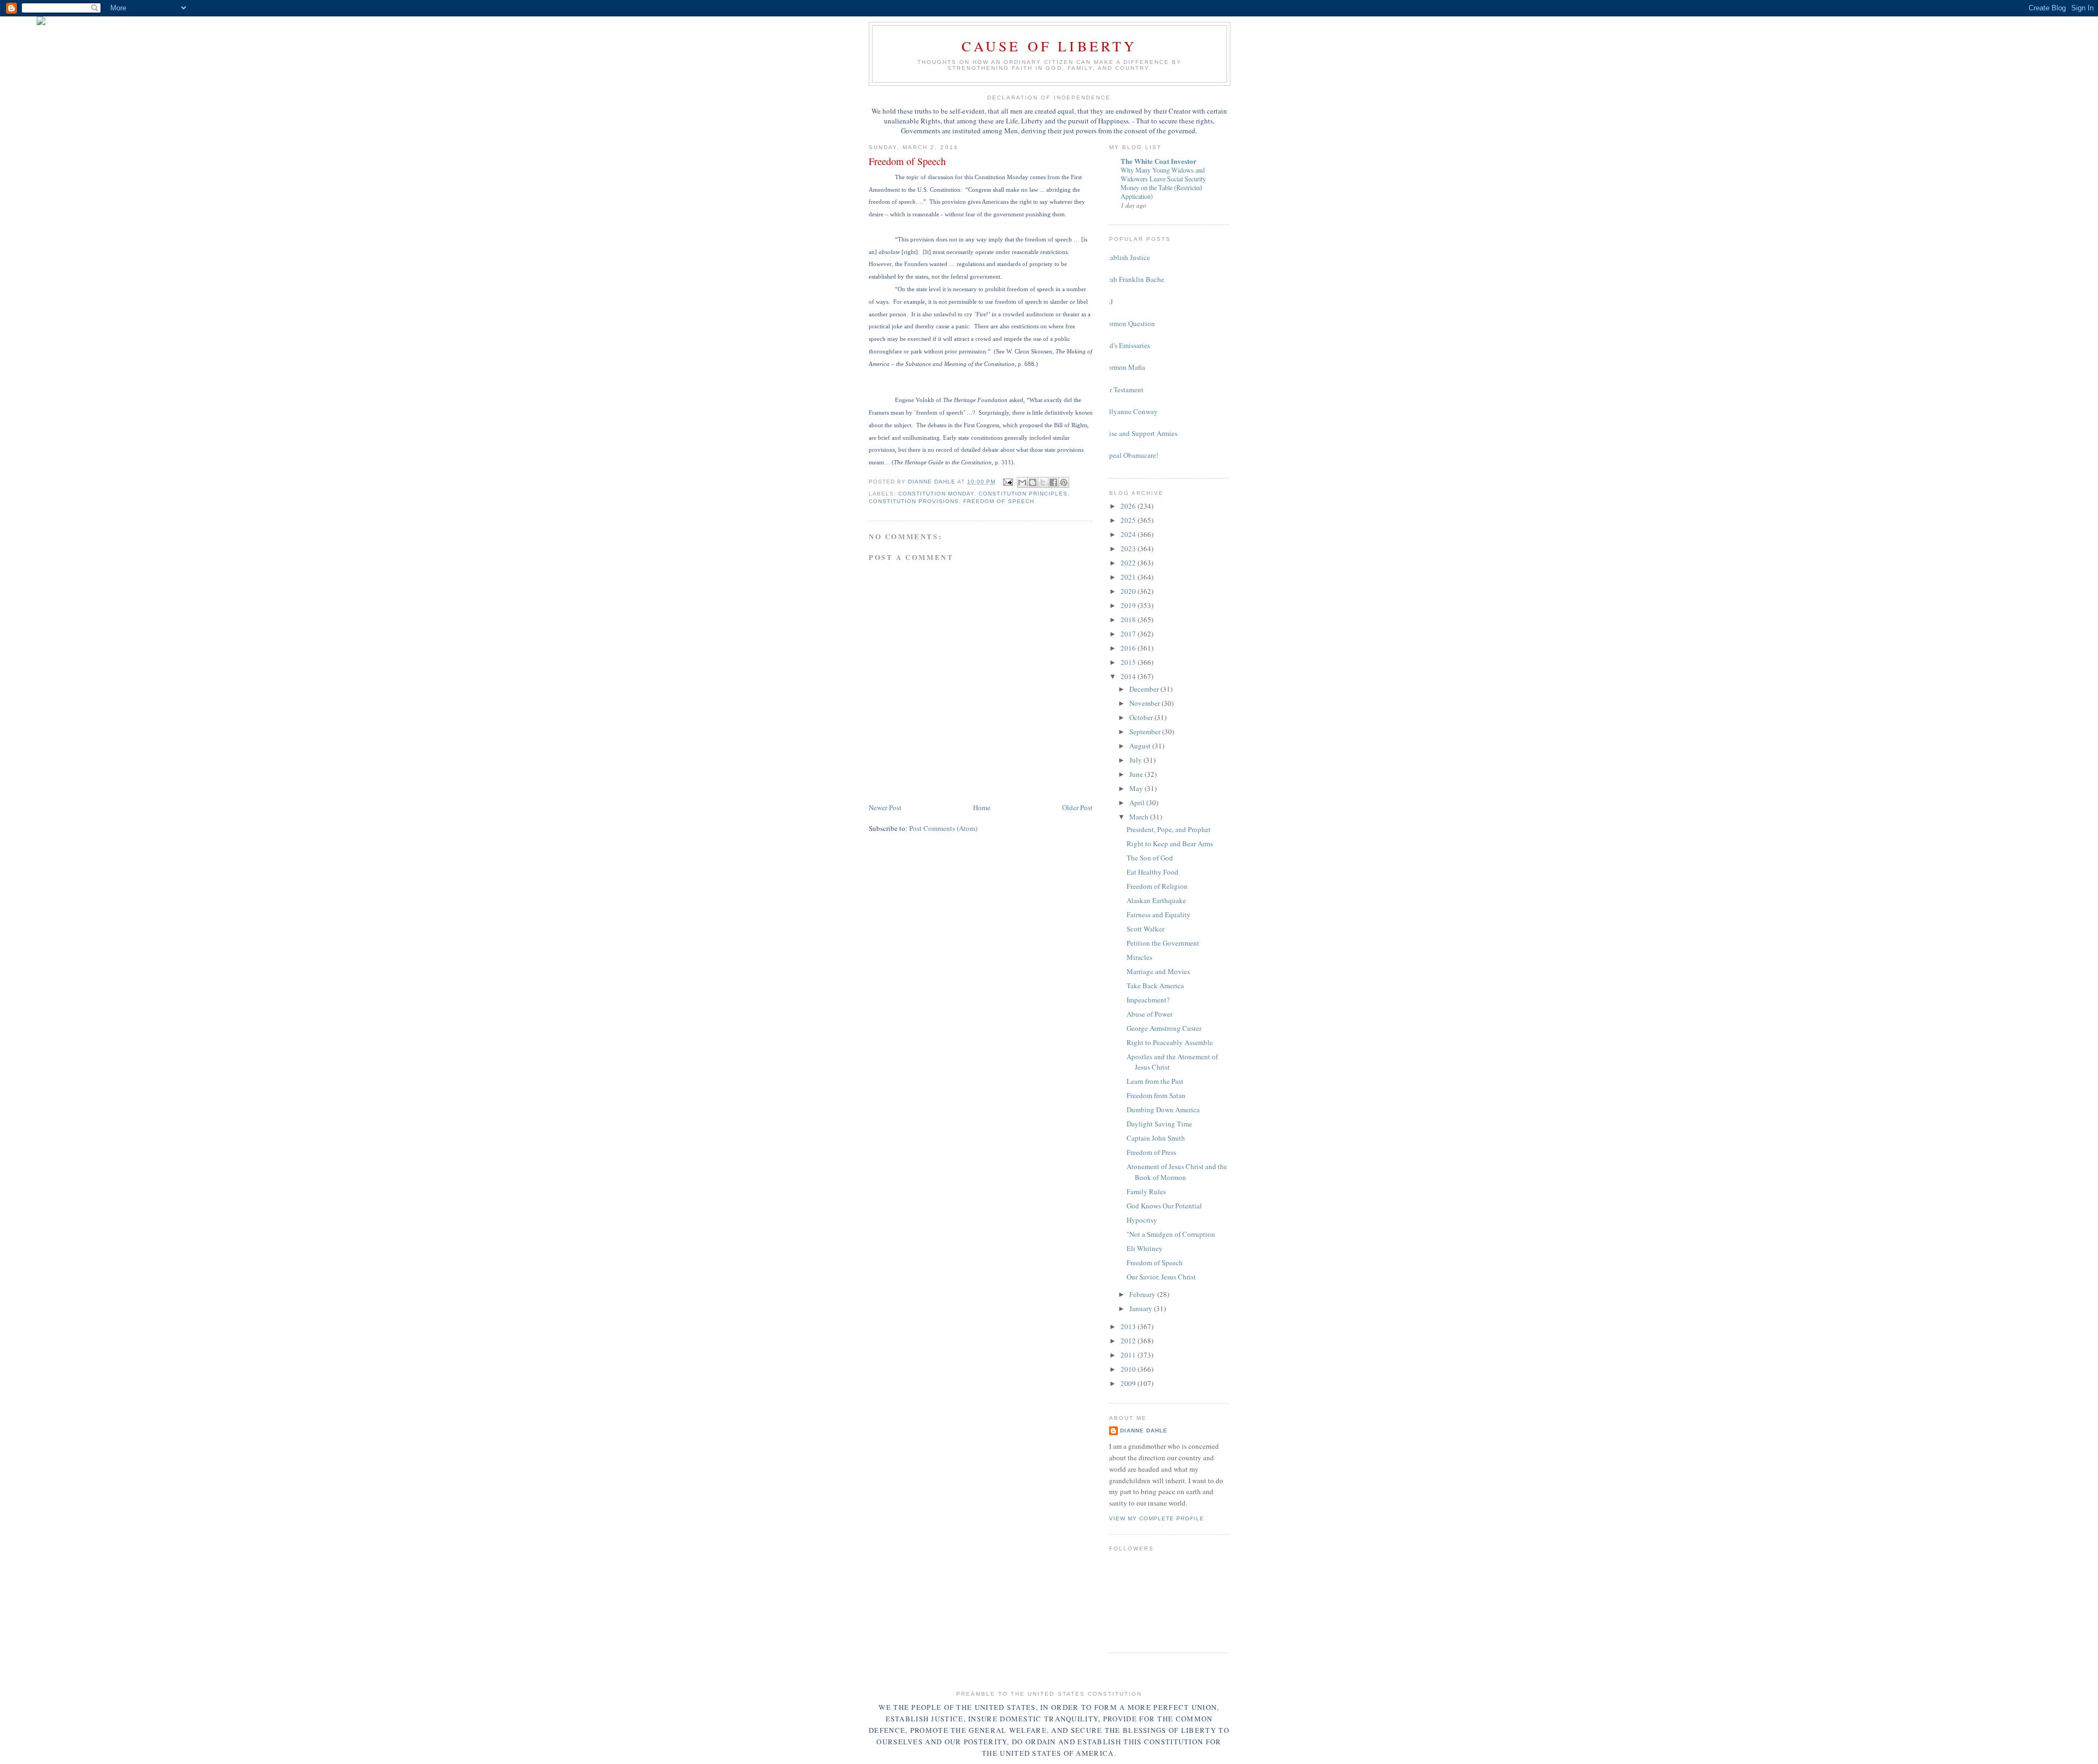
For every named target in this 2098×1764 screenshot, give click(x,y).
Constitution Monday (936, 494)
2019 (1129, 605)
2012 (1129, 1341)
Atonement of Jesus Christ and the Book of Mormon (1177, 1172)
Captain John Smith (1156, 1138)
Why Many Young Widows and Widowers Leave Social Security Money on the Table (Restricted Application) (1163, 183)
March (1140, 817)
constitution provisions (914, 501)
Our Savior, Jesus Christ (1161, 1277)
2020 (1129, 591)
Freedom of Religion (1157, 886)
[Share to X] (1043, 482)
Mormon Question (1128, 323)
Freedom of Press (1151, 1152)
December (1145, 689)
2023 (1129, 548)
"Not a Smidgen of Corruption (1171, 1234)
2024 (1129, 534)
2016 (1129, 648)
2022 (1129, 563)
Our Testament (1122, 390)
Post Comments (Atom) (943, 828)
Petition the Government (1163, 943)
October (1142, 717)
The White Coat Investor (1159, 161)
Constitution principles (1023, 494)
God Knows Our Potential (1164, 1206)
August (1141, 746)
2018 (1129, 620)
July (1136, 760)
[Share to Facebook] (1053, 482)
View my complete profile (1157, 1518)
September (1146, 731)
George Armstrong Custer (1164, 1028)
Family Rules (1146, 1191)
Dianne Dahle (1144, 1430)
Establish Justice (1125, 257)
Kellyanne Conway (1129, 411)
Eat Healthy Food (1153, 872)
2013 (1129, 1326)
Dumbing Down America (1163, 1110)
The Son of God (1150, 858)
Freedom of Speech (1155, 1262)
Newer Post (885, 807)
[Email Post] (1008, 482)
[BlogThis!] (1033, 482)
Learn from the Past (1155, 1081)
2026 (1129, 506)
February (1143, 1294)
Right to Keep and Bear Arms (1170, 843)
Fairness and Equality (1159, 915)
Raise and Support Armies (1139, 433)
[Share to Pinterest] (1064, 482)
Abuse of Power (1150, 1014)
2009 (1129, 1383)
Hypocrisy (1142, 1220)
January (1142, 1308)
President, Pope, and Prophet (1169, 829)
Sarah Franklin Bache (1133, 279)
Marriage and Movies (1158, 971)
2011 (1129, 1355)
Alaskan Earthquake (1156, 900)
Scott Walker (1145, 929)
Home (982, 807)
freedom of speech (998, 501)
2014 (1129, 676)
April (1138, 803)
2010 (1129, 1369)
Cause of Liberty (1049, 46)
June (1137, 774)
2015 (1129, 662)
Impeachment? (1148, 1000)
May (1137, 788)
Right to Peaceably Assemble (1170, 1042)
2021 (1129, 577)
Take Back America (1155, 986)
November (1145, 703)
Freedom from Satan (1156, 1095)
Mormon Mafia (1123, 367)
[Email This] (1022, 482)
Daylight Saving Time (1159, 1124)
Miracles (1139, 957)
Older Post (1077, 807)
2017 (1129, 634)
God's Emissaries (1125, 345)
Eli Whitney (1145, 1248)
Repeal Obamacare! (1130, 455)
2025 (1129, 520)
